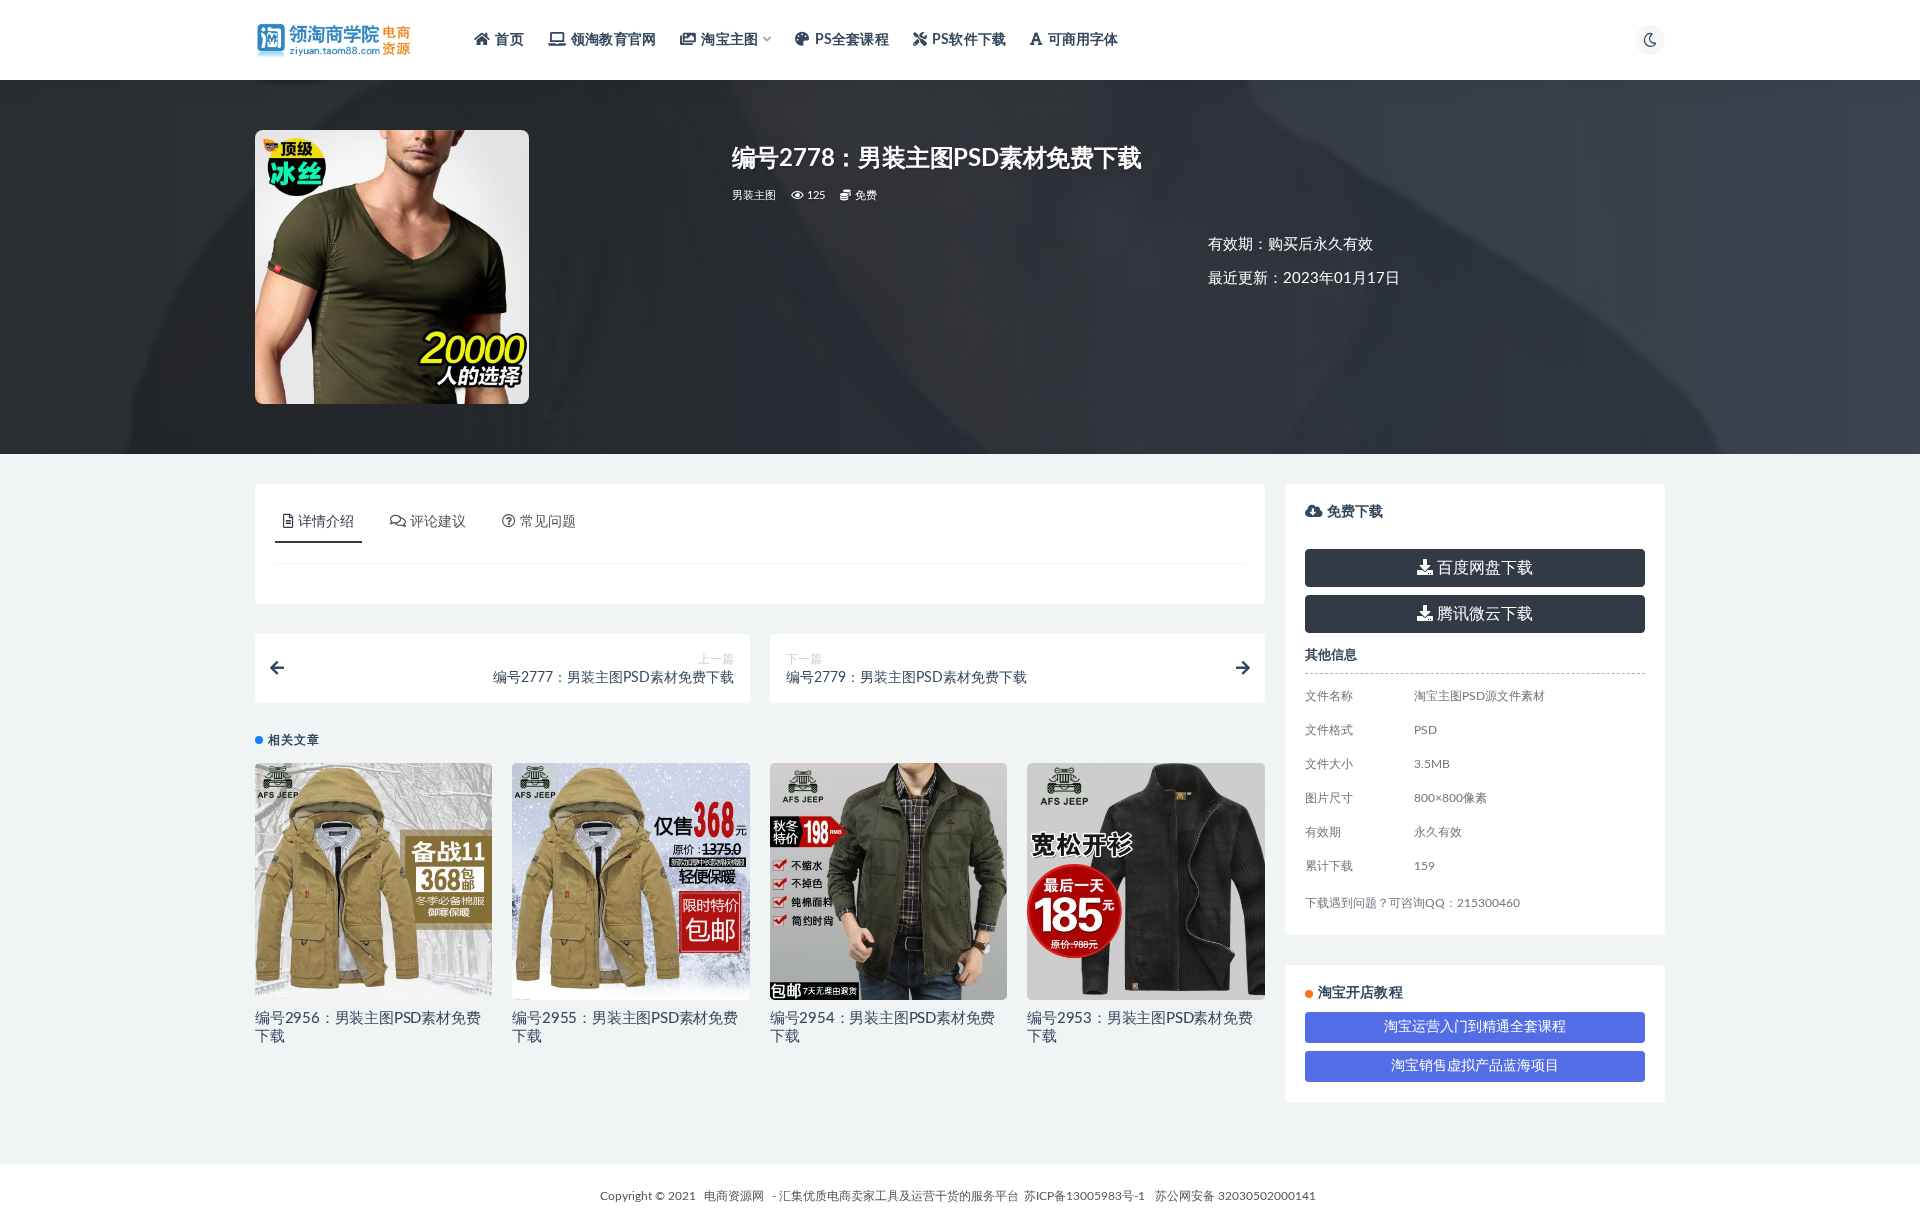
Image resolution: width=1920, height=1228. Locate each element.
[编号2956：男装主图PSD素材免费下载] (373, 881)
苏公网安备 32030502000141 (1235, 1196)
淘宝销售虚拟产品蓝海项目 (1475, 1066)
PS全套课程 (851, 40)
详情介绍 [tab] (326, 522)
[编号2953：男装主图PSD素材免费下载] (1145, 881)
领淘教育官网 (613, 40)
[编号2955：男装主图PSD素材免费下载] (630, 881)
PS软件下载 (969, 40)
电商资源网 (734, 1196)
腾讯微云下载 (1483, 614)
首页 (509, 40)
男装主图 (754, 195)
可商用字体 (1083, 40)
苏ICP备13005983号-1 (1084, 1196)
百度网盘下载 (1483, 568)
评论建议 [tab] (438, 522)
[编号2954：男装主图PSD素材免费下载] (888, 881)
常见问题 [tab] (548, 522)
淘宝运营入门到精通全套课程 (1475, 1027)
